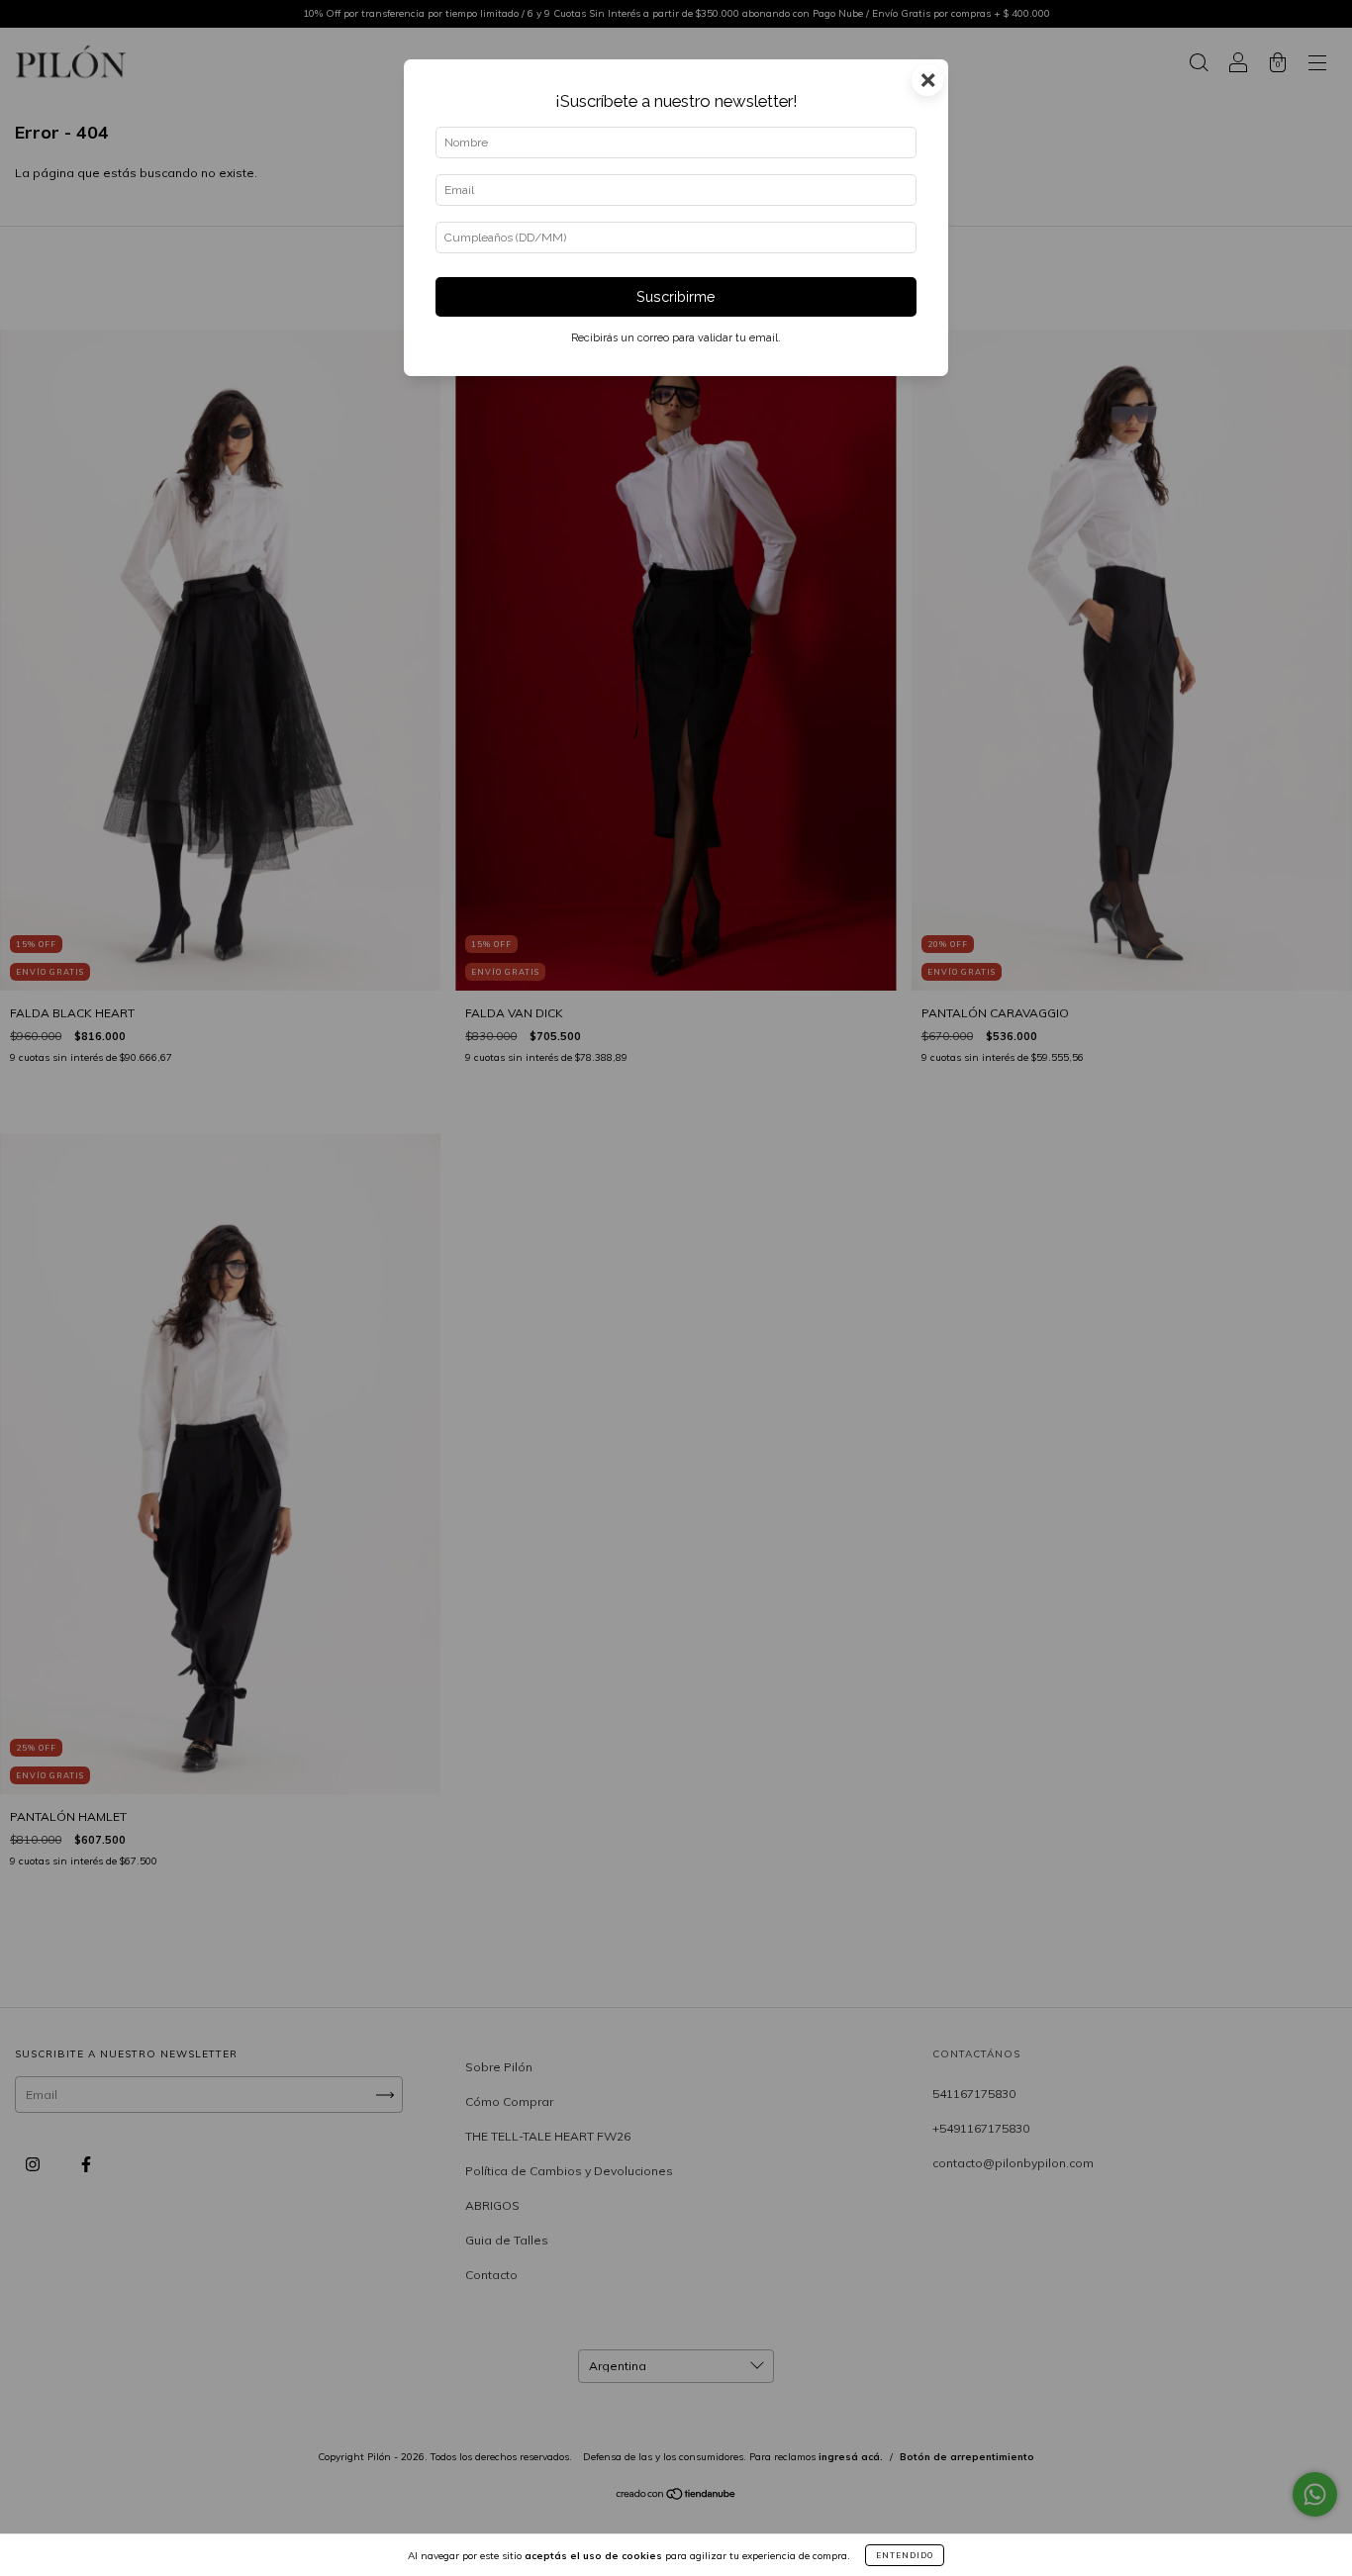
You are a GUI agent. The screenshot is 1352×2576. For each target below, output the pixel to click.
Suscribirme (676, 296)
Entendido (905, 2555)
